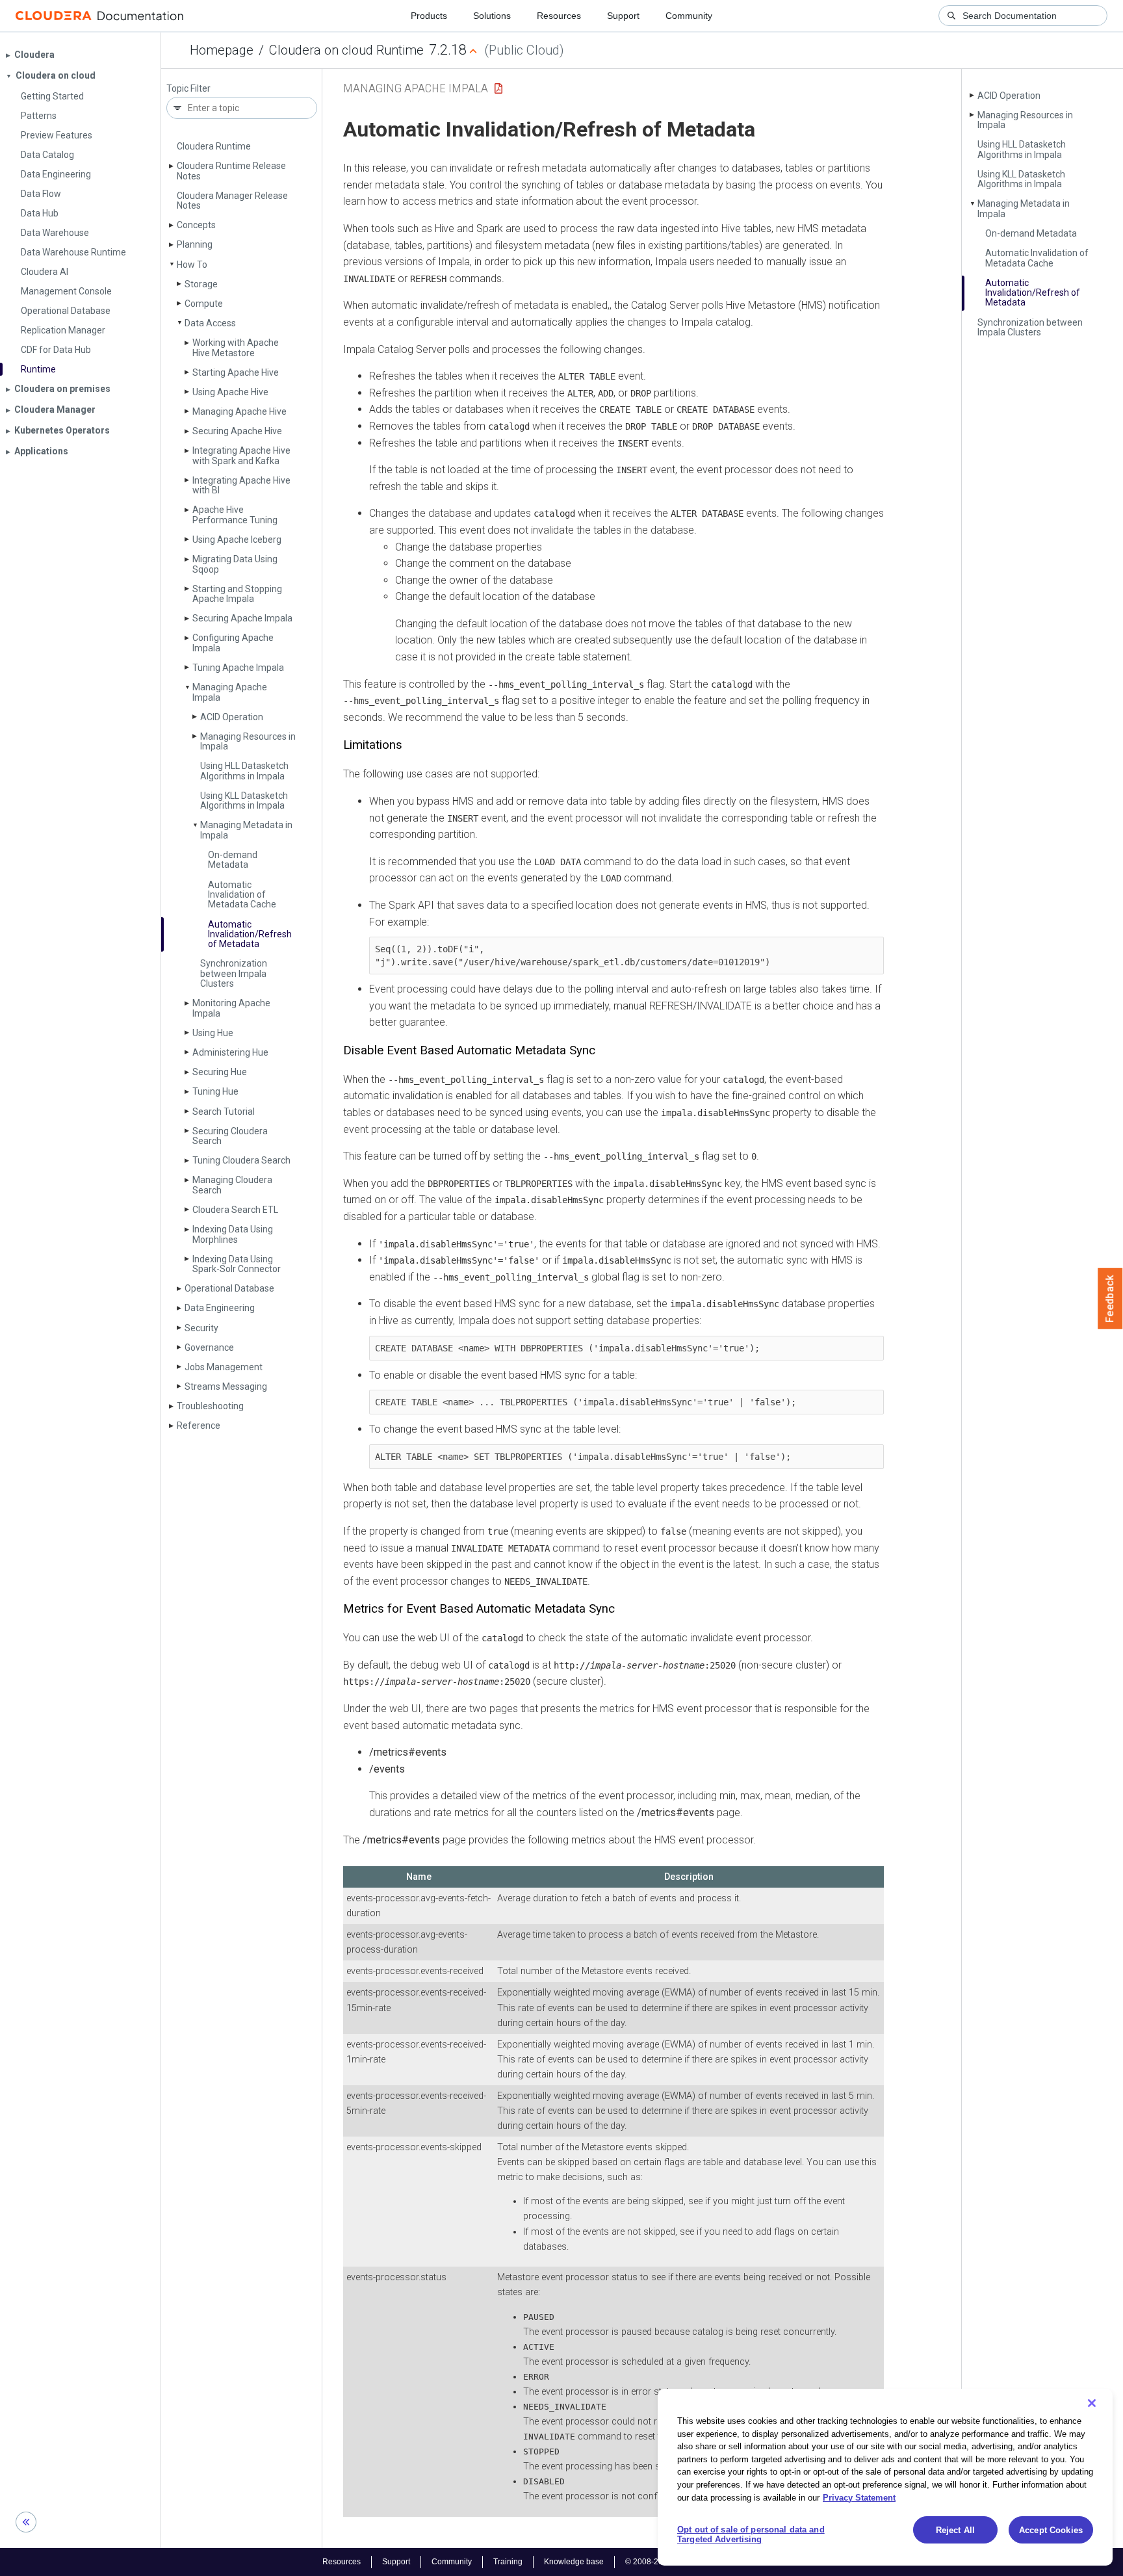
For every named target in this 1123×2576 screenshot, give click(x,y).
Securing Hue (220, 1072)
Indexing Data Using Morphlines (233, 1234)
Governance (209, 1347)
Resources (559, 16)
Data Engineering (220, 1308)
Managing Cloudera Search (232, 1185)
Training (508, 2562)
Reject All (955, 2530)
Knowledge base (574, 2562)
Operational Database (229, 1288)
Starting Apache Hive (236, 372)
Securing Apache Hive (237, 431)
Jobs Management (224, 1367)
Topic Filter (188, 89)
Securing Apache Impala (242, 618)
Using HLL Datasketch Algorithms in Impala (244, 771)
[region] (885, 2477)
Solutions (492, 16)
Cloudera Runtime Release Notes (231, 171)
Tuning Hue (215, 1091)
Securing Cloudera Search (230, 1136)
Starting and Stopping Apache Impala (237, 594)
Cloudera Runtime (214, 146)
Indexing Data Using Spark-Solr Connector (237, 1264)
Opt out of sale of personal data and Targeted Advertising (751, 2535)
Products (429, 16)
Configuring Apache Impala (233, 643)
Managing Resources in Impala (248, 741)
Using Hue (213, 1033)
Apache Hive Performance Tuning (235, 514)
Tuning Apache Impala (238, 668)
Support (623, 16)
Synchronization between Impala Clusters (234, 973)
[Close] (1092, 2403)
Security (201, 1328)
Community (689, 16)
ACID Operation (232, 717)
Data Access (210, 323)
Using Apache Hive (230, 392)
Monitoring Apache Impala (231, 1008)
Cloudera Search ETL (235, 1210)
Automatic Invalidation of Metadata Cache (242, 895)
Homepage (222, 50)
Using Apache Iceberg (237, 540)
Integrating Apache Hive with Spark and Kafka (241, 455)
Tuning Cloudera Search (241, 1160)
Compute (204, 304)
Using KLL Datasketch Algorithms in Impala (244, 800)
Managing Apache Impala (230, 692)
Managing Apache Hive (239, 411)
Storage (201, 284)
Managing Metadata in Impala (246, 830)
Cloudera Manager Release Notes (232, 201)
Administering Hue (230, 1052)
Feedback (1110, 1299)
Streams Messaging (226, 1386)
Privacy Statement (859, 2497)
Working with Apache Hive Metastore (236, 347)
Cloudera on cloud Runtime (346, 50)
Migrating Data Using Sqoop (235, 564)
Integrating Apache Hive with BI (241, 485)
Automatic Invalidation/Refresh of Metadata (250, 934)
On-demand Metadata (233, 860)
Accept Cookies (1051, 2530)
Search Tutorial (224, 1112)
